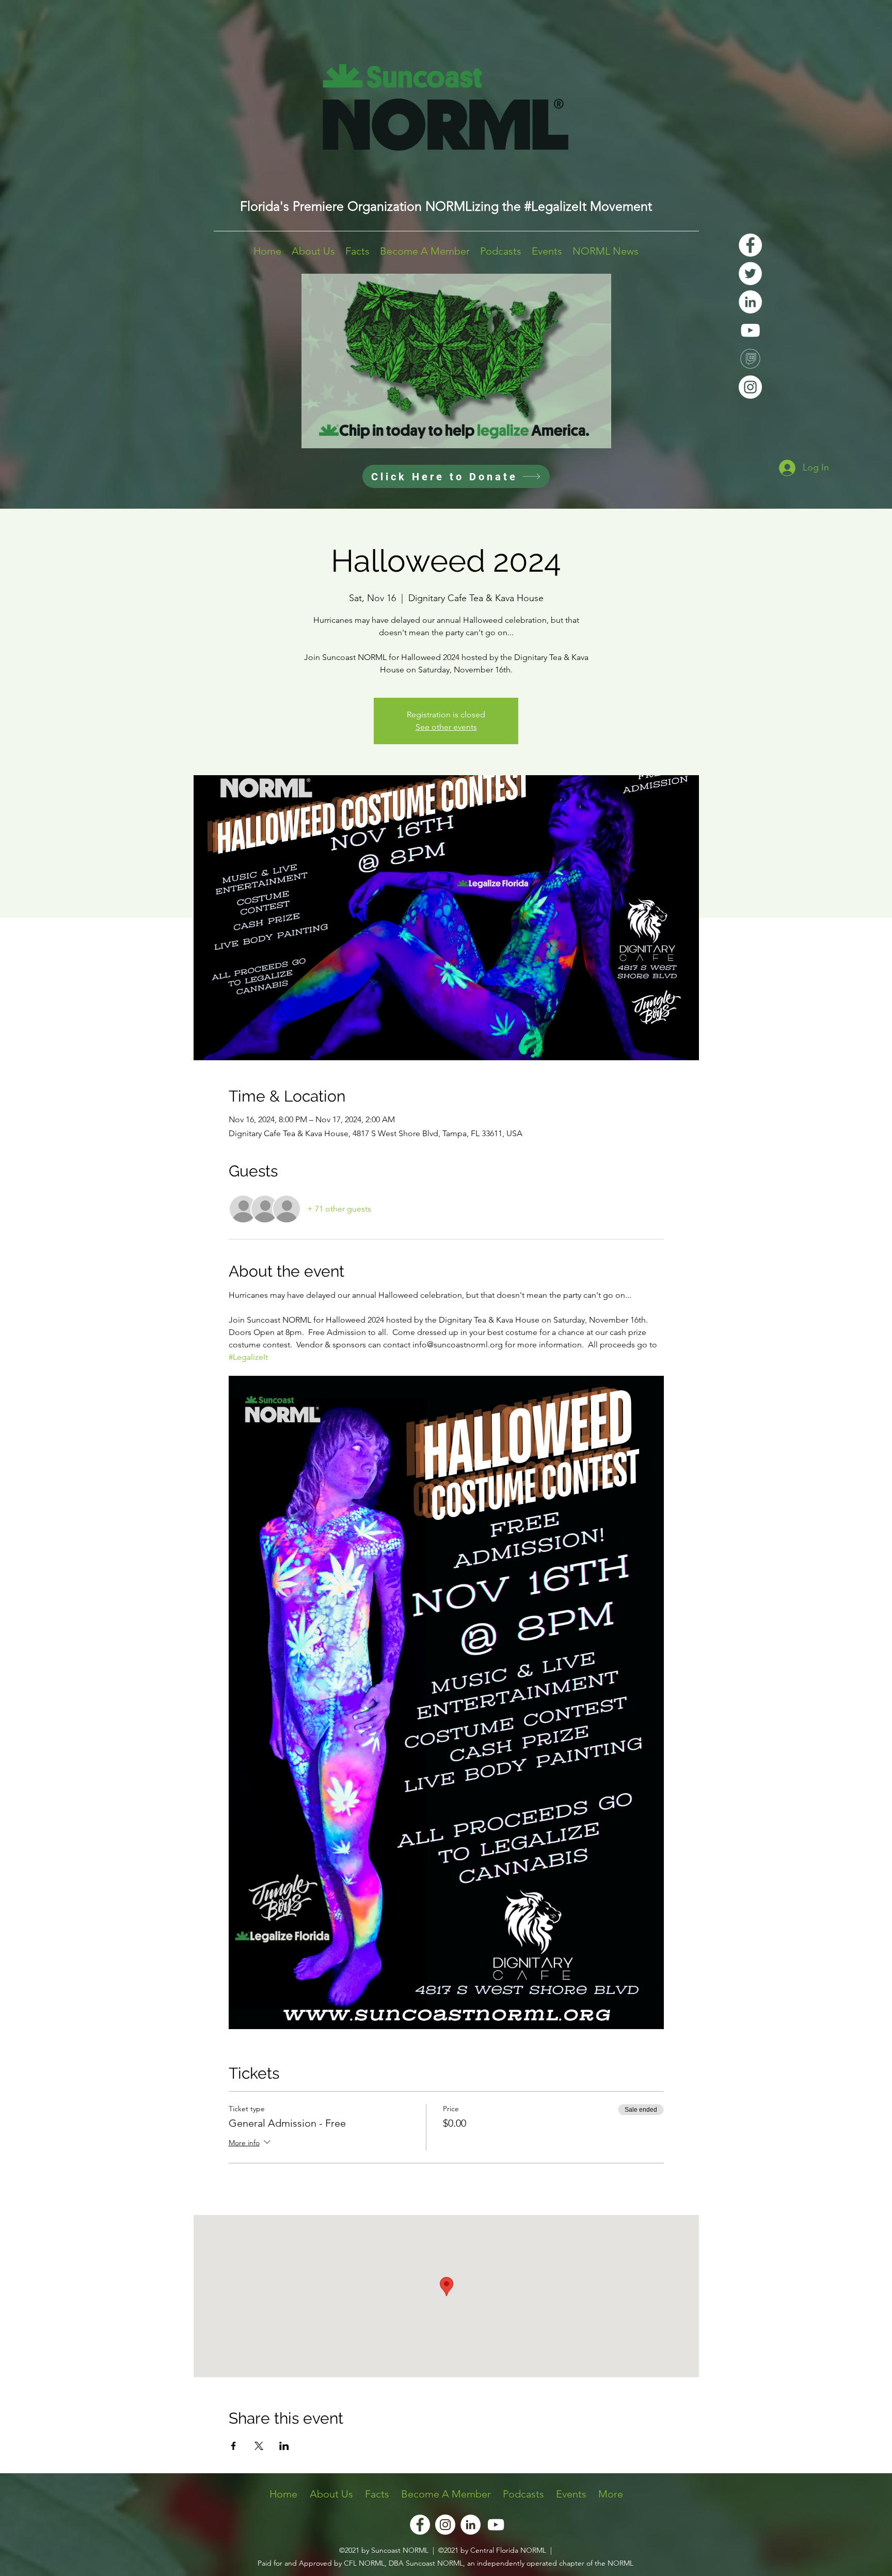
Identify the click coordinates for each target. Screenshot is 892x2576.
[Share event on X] (259, 2446)
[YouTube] (750, 330)
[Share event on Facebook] (234, 2446)
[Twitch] (750, 359)
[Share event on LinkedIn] (284, 2446)
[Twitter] (750, 273)
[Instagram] (750, 387)
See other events (446, 727)
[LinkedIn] (750, 302)
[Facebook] (750, 245)
